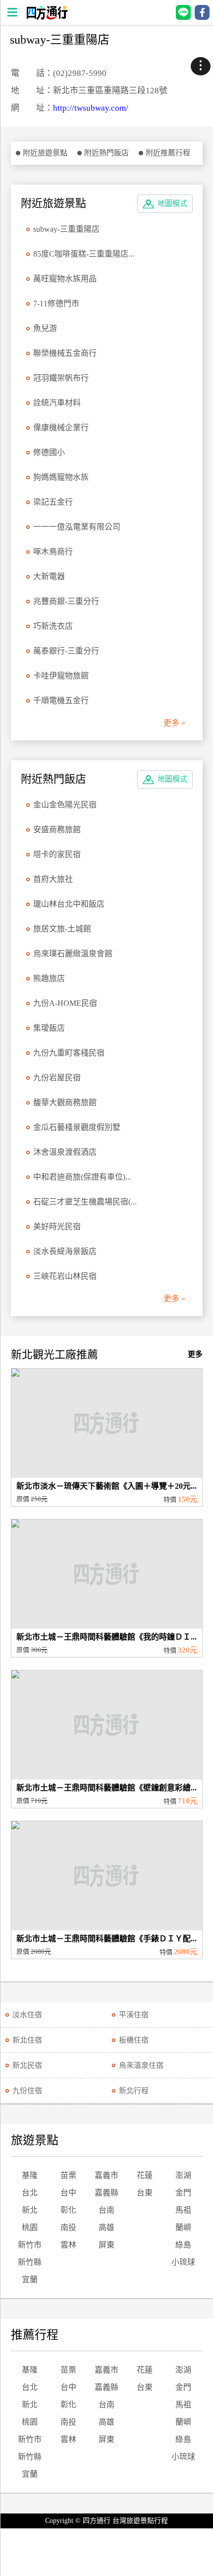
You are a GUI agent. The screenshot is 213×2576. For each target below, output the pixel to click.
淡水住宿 (27, 2015)
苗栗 (68, 2175)
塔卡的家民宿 (57, 854)
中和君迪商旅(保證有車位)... (82, 1177)
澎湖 (183, 2175)
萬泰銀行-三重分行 (66, 651)
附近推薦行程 (168, 153)
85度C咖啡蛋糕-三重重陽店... (84, 254)
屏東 (106, 2245)
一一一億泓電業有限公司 (77, 527)
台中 (68, 2193)
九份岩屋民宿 (57, 1078)
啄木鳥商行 (53, 552)
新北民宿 (27, 2065)
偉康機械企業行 (61, 428)
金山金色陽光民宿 (65, 805)
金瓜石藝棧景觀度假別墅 (77, 1127)
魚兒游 (45, 328)
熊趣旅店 (49, 978)
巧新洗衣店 (53, 626)
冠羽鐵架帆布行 (61, 378)
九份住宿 (27, 2091)
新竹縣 (30, 2262)
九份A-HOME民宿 (65, 1003)
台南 (106, 2210)
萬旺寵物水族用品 (65, 279)
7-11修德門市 (56, 303)
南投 (68, 2227)
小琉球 (183, 2262)
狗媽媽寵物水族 (61, 477)
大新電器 (49, 576)
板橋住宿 (134, 2040)
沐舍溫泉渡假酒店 (65, 1152)
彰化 (68, 2210)
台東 (145, 2193)
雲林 (68, 2245)
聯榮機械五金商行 (65, 353)
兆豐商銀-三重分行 (66, 601)
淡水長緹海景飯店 (65, 1251)
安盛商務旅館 (57, 829)
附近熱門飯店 (106, 153)
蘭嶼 (183, 2227)
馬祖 (183, 2210)
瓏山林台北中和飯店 (69, 904)
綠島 (183, 2245)
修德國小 (49, 452)
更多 (195, 1354)
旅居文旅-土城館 (62, 929)
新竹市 (30, 2245)
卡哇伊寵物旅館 (61, 676)
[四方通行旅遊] (47, 17)
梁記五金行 (53, 502)
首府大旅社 (53, 879)
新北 (30, 2210)
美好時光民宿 (57, 1226)
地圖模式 (172, 203)
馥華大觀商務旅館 (65, 1102)
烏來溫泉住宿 (141, 2065)
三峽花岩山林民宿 (65, 1276)
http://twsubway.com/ (91, 108)
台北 (30, 2193)
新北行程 (134, 2091)
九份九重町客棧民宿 (69, 1053)
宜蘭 (30, 2279)
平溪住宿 (134, 2015)
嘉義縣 (106, 2193)
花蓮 (145, 2175)
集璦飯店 (49, 1028)
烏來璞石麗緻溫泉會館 (73, 954)
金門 (183, 2193)
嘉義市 (106, 2175)
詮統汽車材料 (57, 403)
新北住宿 (27, 2040)
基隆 (30, 2175)
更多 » (174, 723)
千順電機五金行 (61, 700)
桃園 (30, 2227)
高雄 (106, 2227)
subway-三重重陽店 (66, 229)
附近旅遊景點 (45, 153)
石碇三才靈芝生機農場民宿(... (85, 1202)
